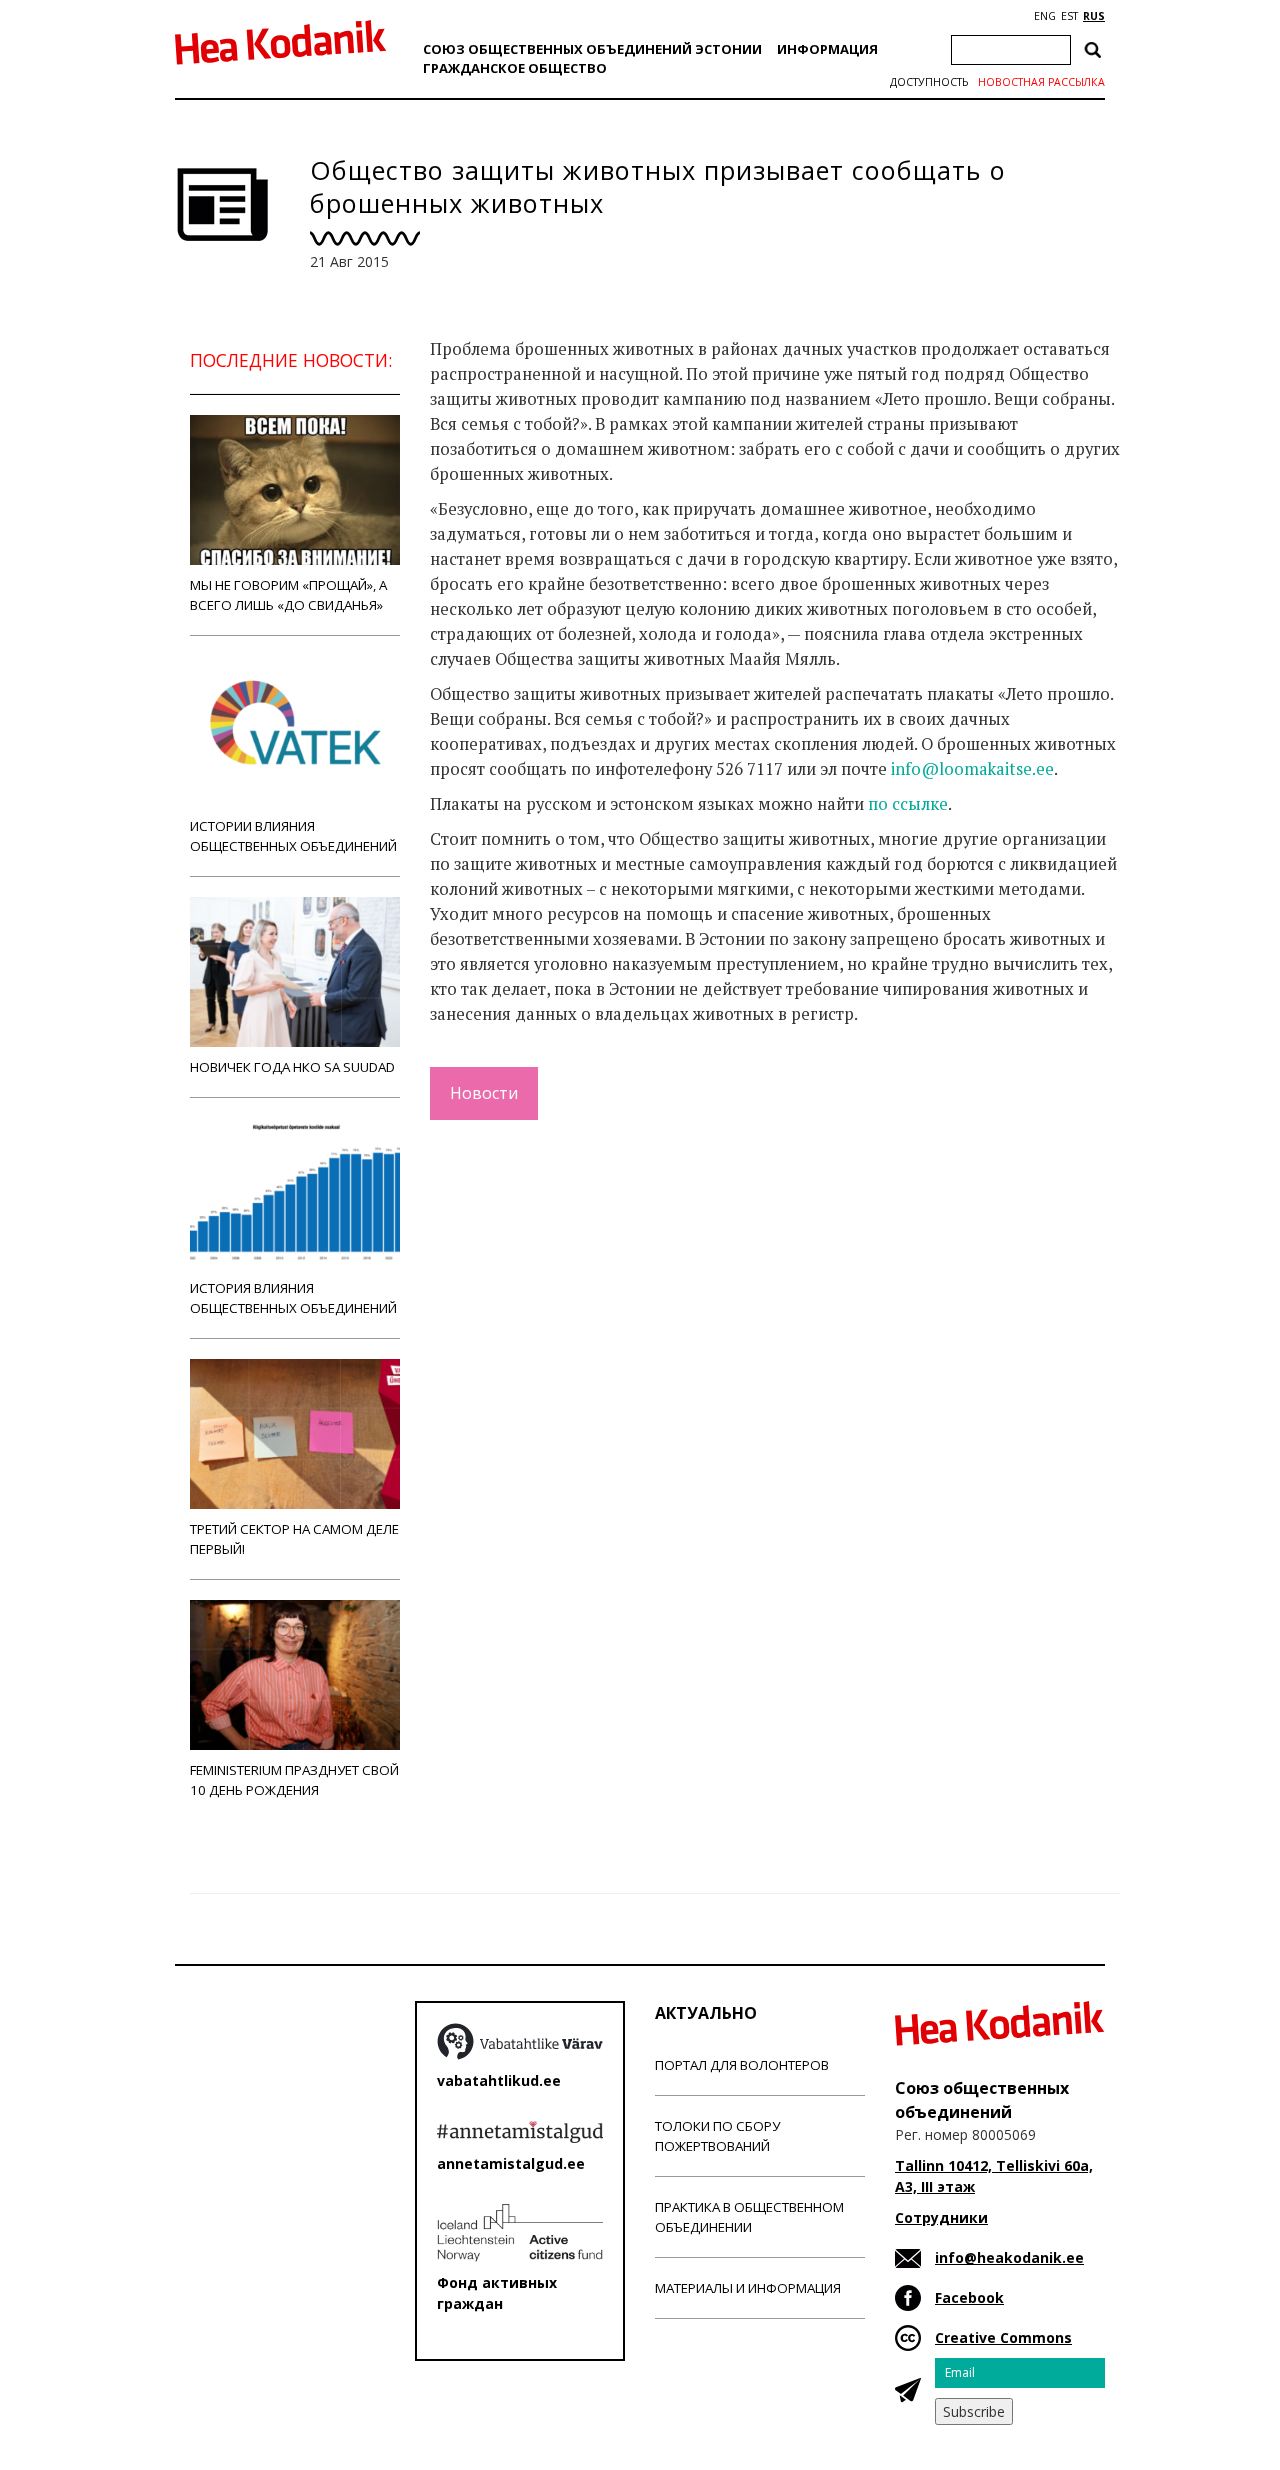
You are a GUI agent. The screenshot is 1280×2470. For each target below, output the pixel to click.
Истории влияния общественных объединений (293, 836)
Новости (484, 1093)
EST (1069, 16)
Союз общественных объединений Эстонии (592, 49)
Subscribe (974, 2411)
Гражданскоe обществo (515, 68)
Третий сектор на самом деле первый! (294, 1539)
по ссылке (908, 804)
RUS (1094, 16)
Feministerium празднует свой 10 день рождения (294, 1780)
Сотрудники (941, 2217)
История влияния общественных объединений (293, 1298)
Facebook (969, 2297)
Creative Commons (1003, 2337)
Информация (827, 49)
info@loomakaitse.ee (972, 769)
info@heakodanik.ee (1009, 2257)
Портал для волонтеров (742, 2065)
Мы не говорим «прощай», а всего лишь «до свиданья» (288, 595)
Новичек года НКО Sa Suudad (292, 1067)
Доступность (929, 82)
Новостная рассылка (1041, 82)
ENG (1045, 16)
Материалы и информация (748, 2288)
